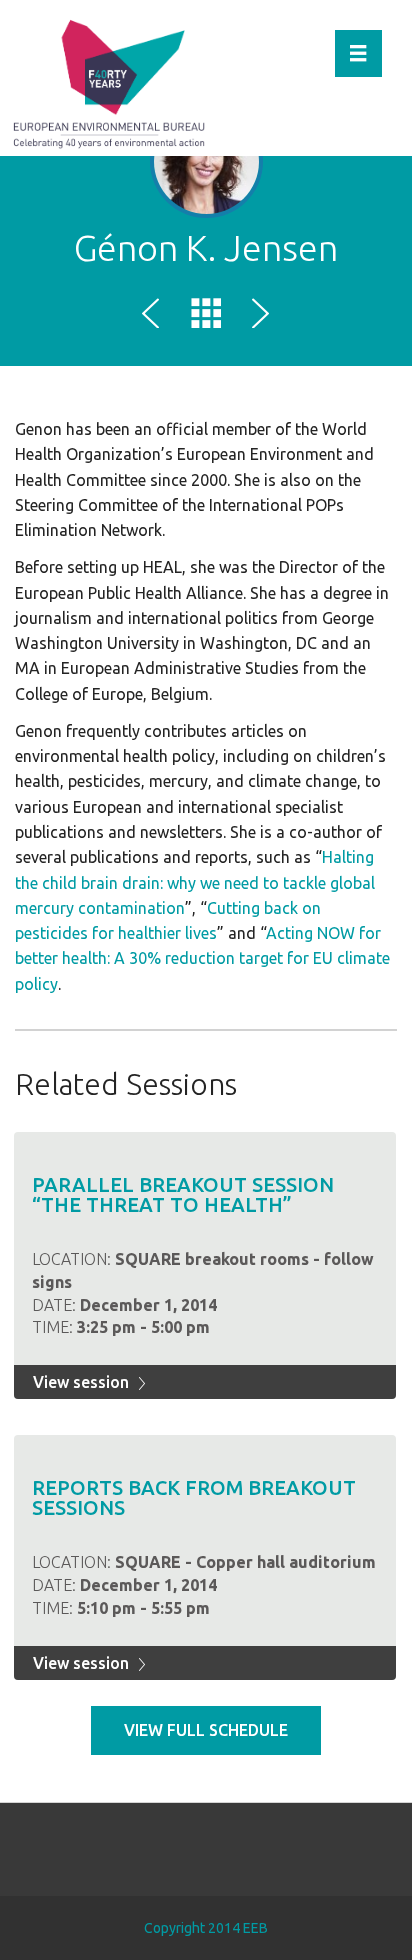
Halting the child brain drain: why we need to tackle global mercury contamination (195, 882)
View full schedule (206, 1730)
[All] (206, 317)
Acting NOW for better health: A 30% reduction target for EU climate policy (202, 958)
